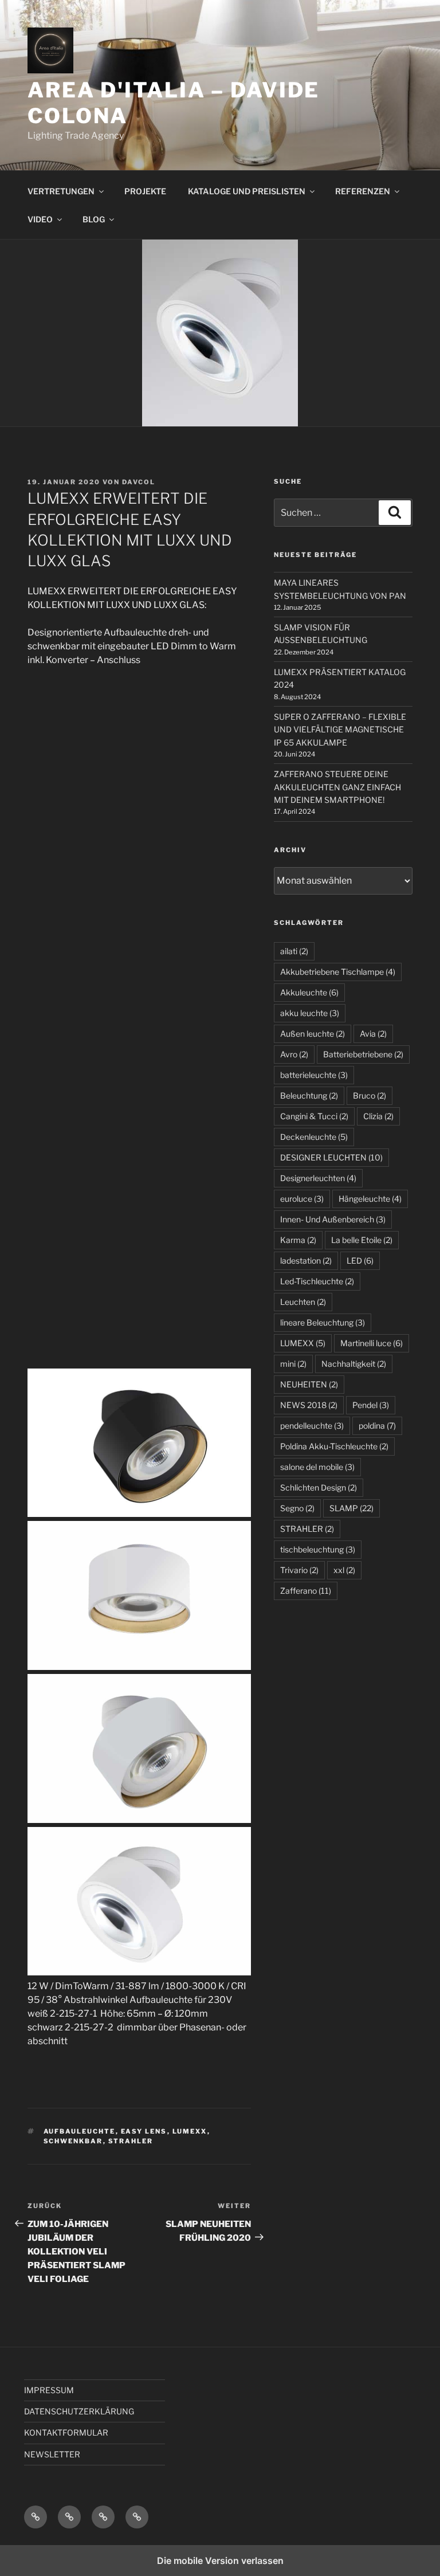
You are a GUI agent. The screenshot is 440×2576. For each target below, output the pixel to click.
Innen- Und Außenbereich (333, 1219)
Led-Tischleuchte (317, 1281)
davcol (139, 482)
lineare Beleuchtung (323, 1322)
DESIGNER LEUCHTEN (331, 1157)
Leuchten (303, 1302)
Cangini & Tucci (314, 1116)
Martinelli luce (372, 1343)
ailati (294, 951)
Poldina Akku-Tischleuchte (334, 1446)
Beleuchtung (309, 1095)
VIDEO (40, 219)
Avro (294, 1054)
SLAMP (351, 1508)
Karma (298, 1240)
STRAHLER (131, 2141)
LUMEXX (190, 2131)
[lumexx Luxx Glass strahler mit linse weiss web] (139, 1270)
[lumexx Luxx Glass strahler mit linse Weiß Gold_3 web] (139, 1101)
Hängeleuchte (370, 1199)
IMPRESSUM (49, 2390)
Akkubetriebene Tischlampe (338, 972)
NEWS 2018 (309, 1405)
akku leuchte (310, 1013)
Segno (297, 1508)
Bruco (370, 1095)
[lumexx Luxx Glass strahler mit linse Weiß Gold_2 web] (139, 932)
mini (293, 1364)
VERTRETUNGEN (61, 191)
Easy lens (144, 2131)
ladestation (306, 1260)
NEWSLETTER (52, 2454)
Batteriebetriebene (363, 1054)
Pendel (371, 1405)
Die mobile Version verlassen (220, 2561)
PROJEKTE (145, 191)
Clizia (378, 1116)
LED (360, 1260)
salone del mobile (317, 1467)
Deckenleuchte (314, 1137)
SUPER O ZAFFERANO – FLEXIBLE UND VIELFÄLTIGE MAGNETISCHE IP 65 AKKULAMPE (340, 730)
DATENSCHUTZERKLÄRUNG (79, 2411)
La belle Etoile (362, 1240)
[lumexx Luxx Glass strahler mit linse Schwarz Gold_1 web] (139, 762)
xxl (344, 1570)
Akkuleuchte (309, 992)
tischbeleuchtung (318, 1549)
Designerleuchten (318, 1178)
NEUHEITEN (309, 1384)
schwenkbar (73, 2141)
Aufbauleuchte (80, 2131)
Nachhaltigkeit (354, 1364)
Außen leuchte (313, 1034)
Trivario (299, 1570)
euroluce (302, 1199)
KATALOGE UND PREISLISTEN (247, 191)
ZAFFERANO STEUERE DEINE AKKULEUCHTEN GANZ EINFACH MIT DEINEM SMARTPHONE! (337, 787)
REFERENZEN (363, 191)
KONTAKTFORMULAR (66, 2432)
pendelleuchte (312, 1426)
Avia (373, 1034)
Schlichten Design (319, 1487)
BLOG (94, 219)
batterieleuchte (314, 1075)
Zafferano (306, 1591)
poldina (377, 1426)
